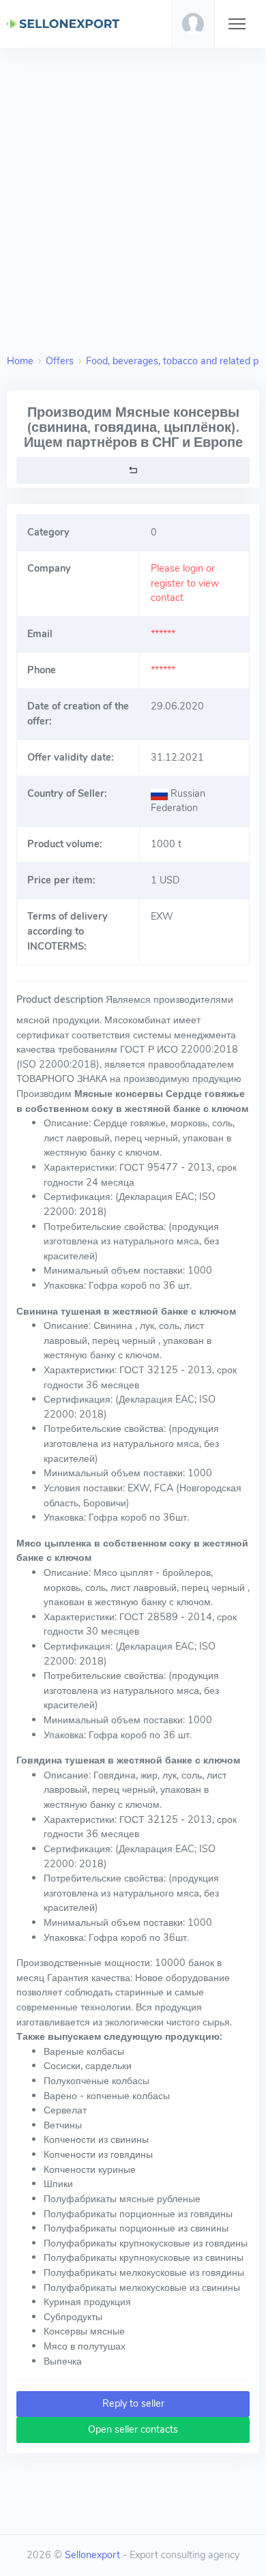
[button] (193, 24)
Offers (60, 361)
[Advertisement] (133, 197)
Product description (60, 999)
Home (20, 361)
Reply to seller (133, 2403)
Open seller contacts (133, 2429)
